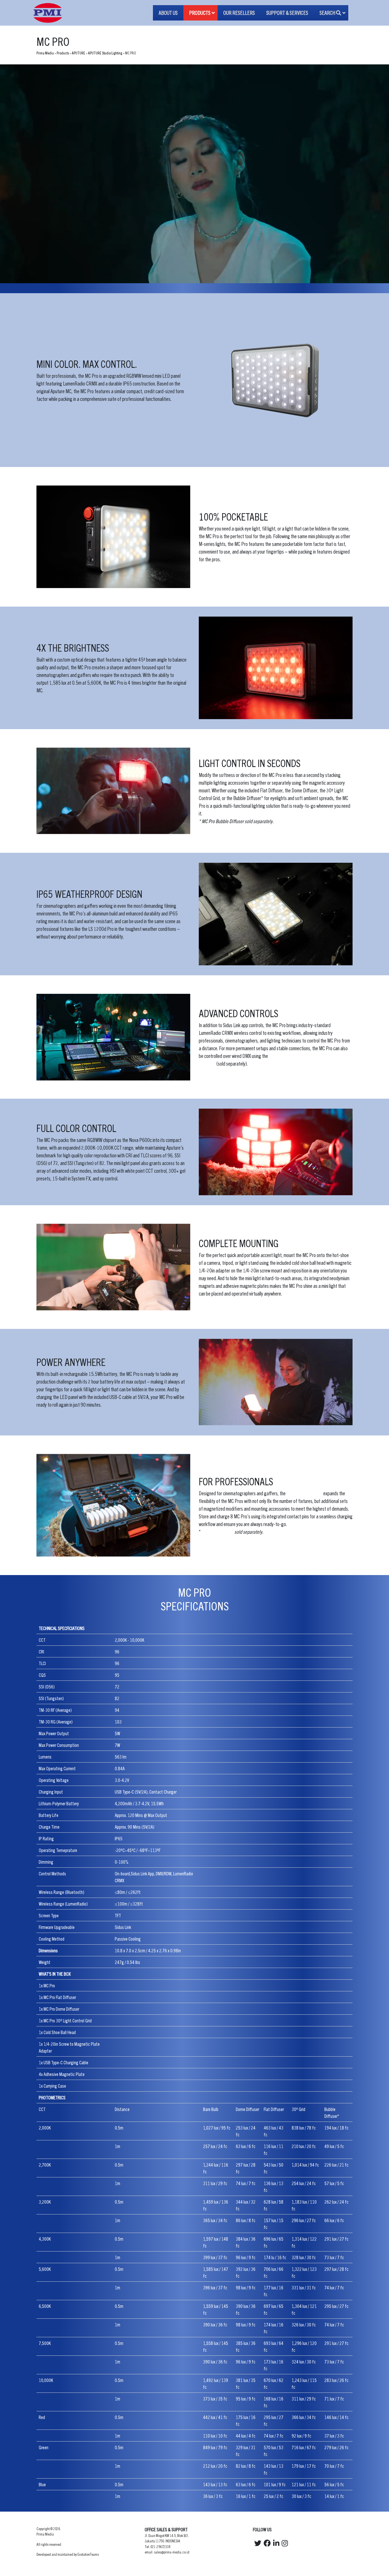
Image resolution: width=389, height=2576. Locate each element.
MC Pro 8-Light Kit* (304, 1493)
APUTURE (78, 53)
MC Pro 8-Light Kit (217, 1532)
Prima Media (45, 53)
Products (63, 53)
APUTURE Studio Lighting (105, 53)
